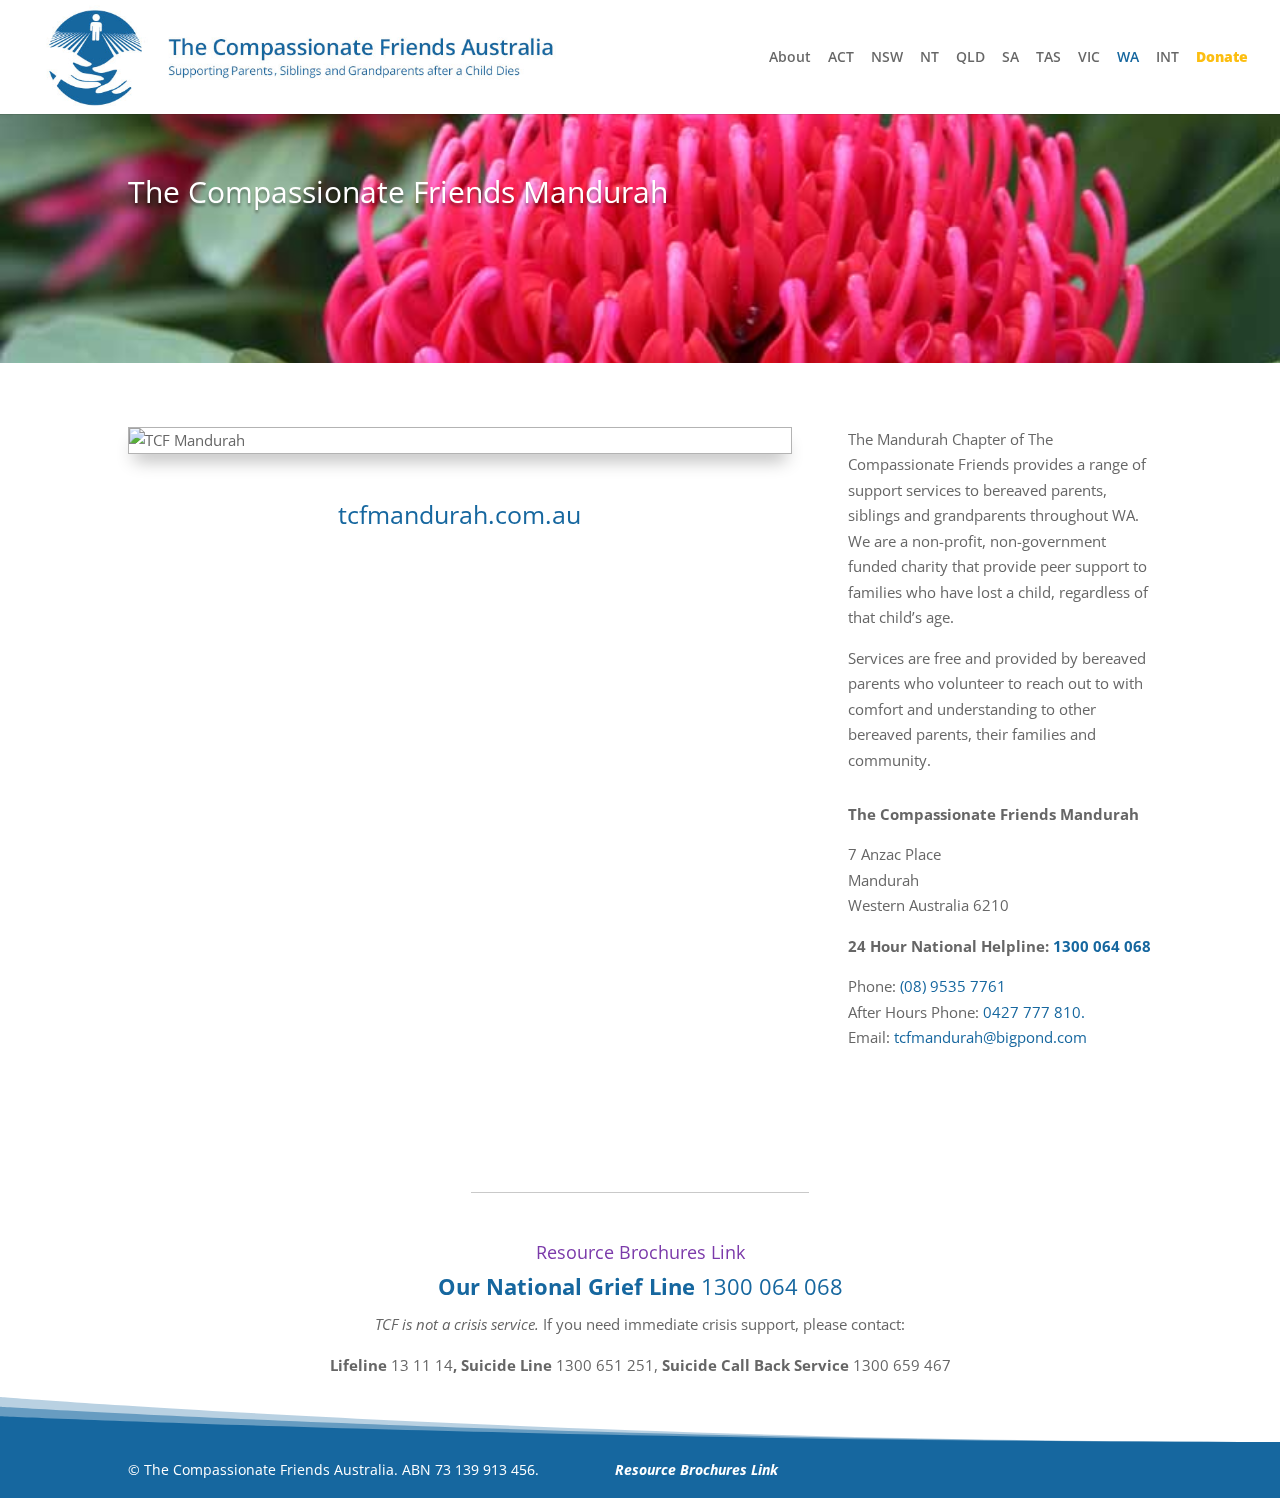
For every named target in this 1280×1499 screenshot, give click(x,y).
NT (929, 58)
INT (1167, 58)
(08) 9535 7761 (953, 986)
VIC (1089, 58)
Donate (1222, 58)
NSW (887, 58)
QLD (970, 58)
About (790, 58)
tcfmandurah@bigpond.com (990, 1037)
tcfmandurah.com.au (459, 514)
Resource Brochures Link (640, 1252)
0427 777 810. (1034, 1012)
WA (1128, 58)
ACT (841, 58)
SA (1010, 58)
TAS (1048, 58)
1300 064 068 (1102, 946)
